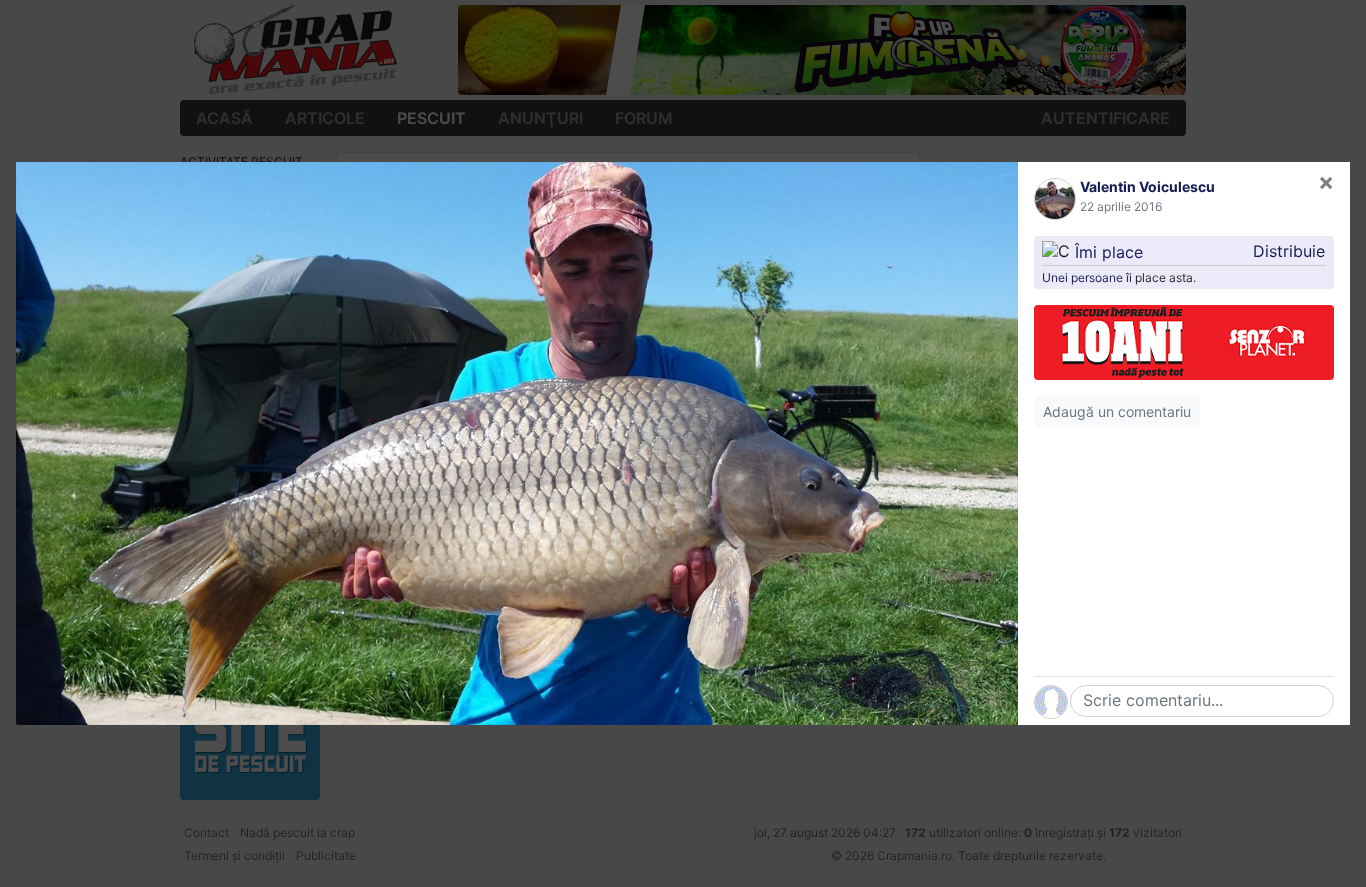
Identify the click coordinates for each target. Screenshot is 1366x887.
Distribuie (1289, 251)
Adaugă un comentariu (1117, 411)
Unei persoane (1082, 277)
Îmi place (1109, 251)
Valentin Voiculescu (1147, 186)
